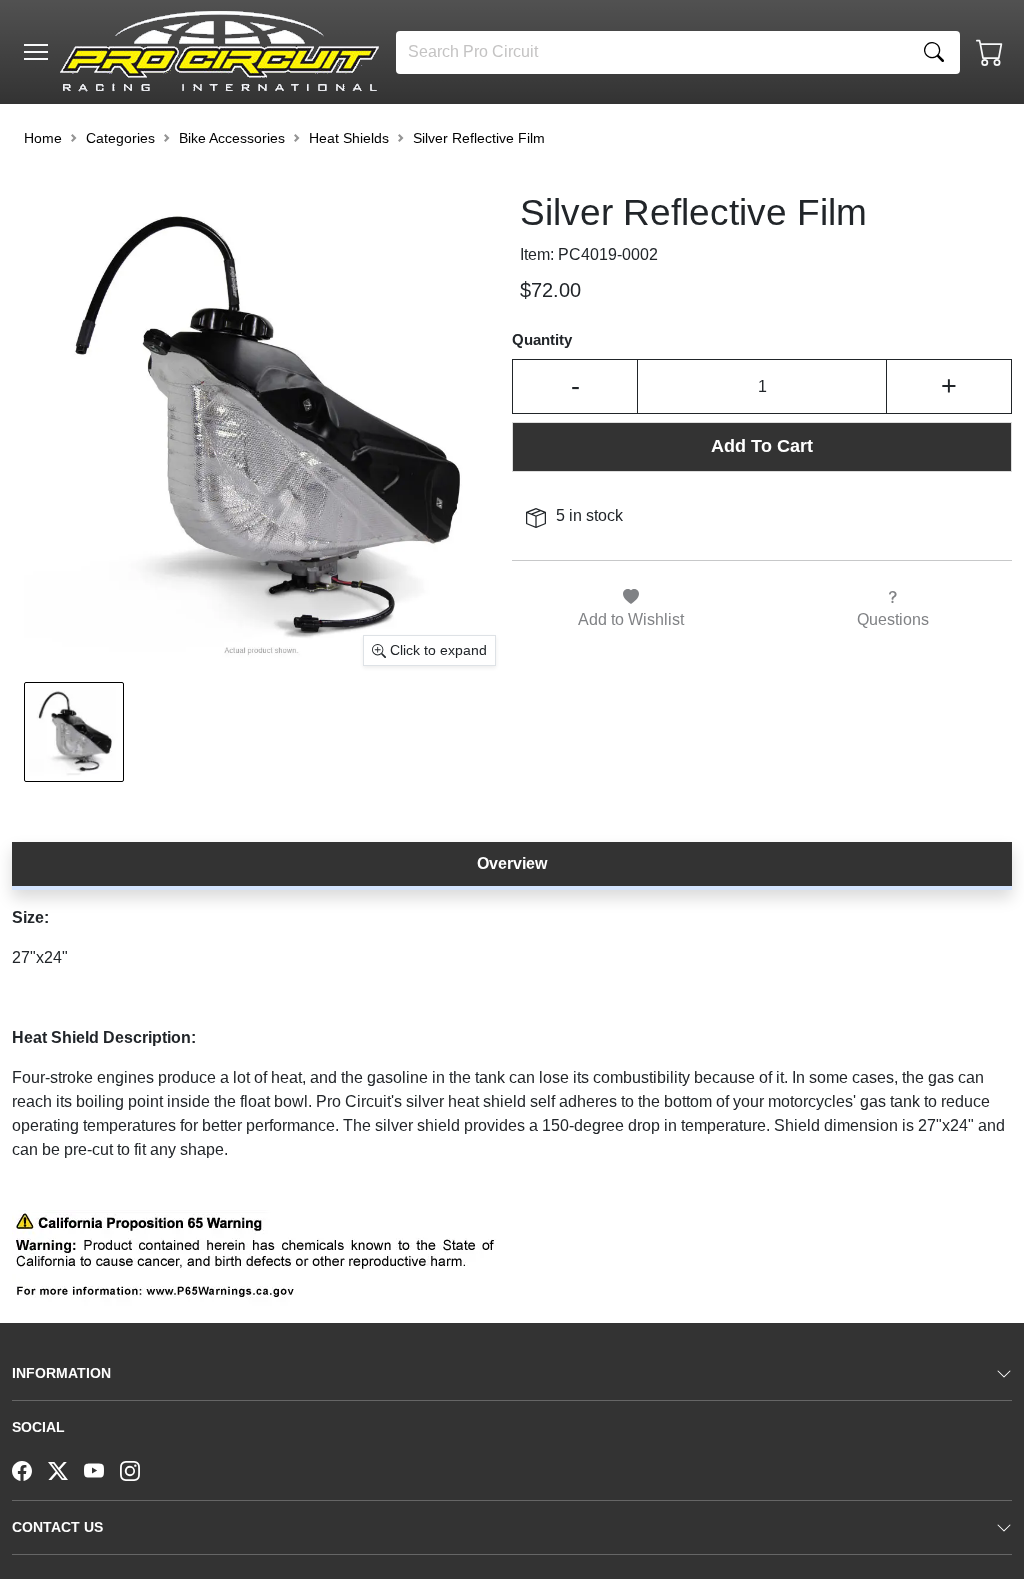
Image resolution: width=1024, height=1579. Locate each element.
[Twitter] (66, 1469)
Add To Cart (762, 446)
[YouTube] (102, 1469)
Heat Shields (349, 138)
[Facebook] (30, 1469)
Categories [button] (120, 138)
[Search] (934, 52)
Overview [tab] (512, 863)
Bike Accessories (232, 138)
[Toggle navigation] (36, 52)
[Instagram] (138, 1469)
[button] (36, 52)
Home (43, 138)
